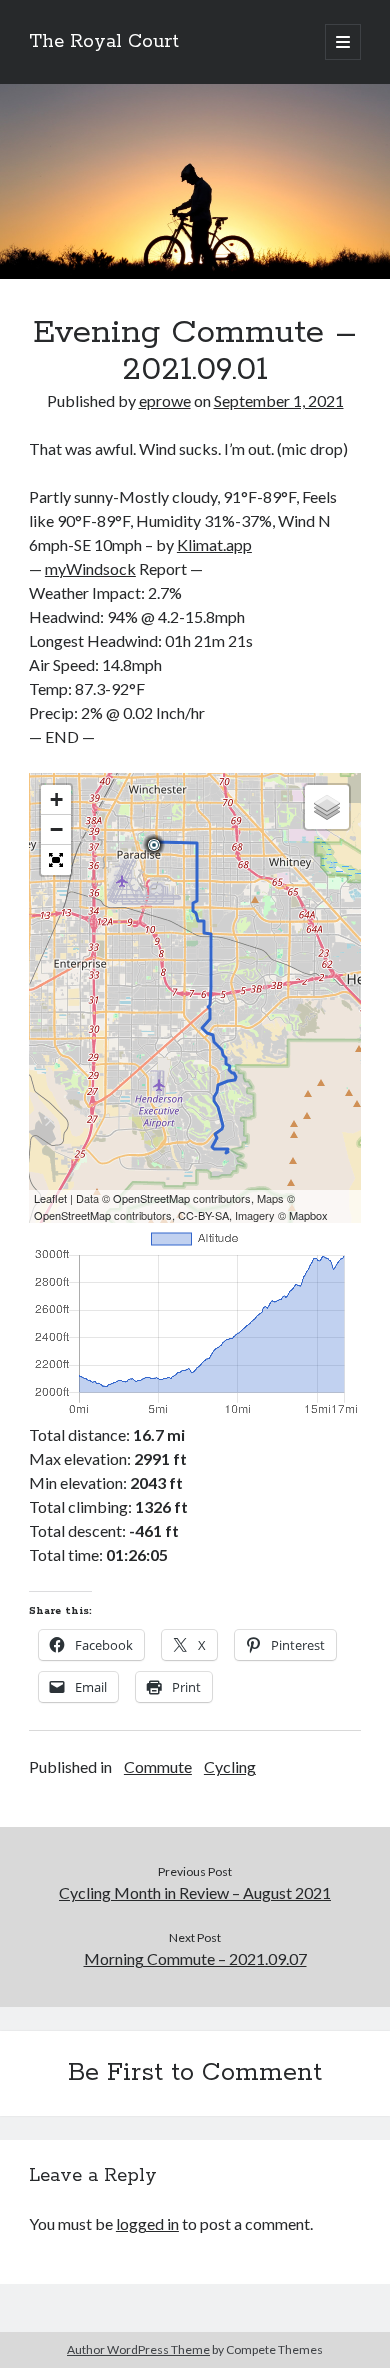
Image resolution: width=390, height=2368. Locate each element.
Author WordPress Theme (138, 2349)
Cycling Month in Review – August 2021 (195, 1892)
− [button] (56, 829)
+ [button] (56, 799)
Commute (158, 1766)
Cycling (230, 1766)
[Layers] (327, 807)
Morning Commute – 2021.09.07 (195, 1958)
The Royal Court (104, 42)
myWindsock (90, 568)
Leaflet (50, 1198)
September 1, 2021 (279, 400)
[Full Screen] (56, 860)
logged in (147, 2223)
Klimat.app (214, 544)
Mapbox (308, 1215)
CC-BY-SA (203, 1215)
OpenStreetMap (151, 1198)
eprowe (165, 400)
